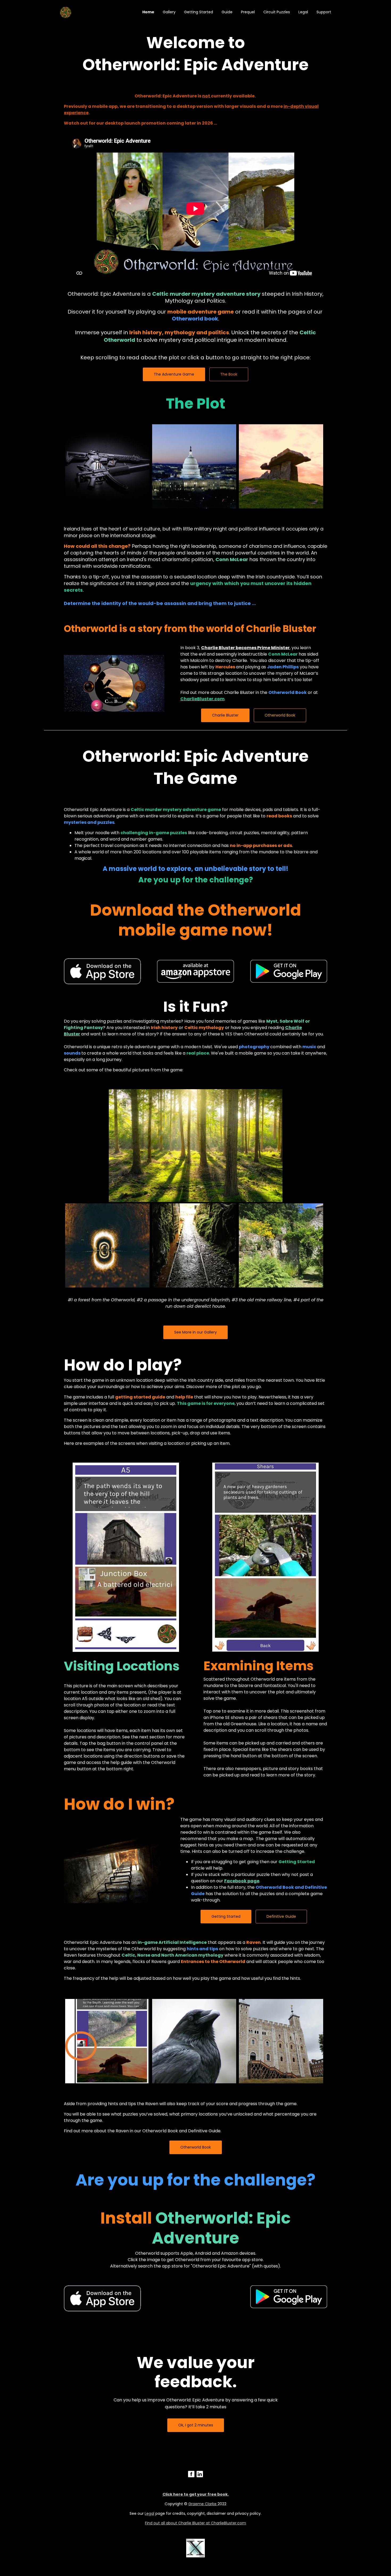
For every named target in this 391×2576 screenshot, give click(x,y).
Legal (149, 2513)
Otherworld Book (280, 715)
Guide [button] (227, 12)
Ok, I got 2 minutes (196, 2425)
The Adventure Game (174, 374)
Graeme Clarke (203, 2504)
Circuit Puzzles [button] (277, 12)
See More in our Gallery (195, 1332)
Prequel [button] (248, 12)
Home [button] (148, 12)
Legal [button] (303, 12)
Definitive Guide (281, 1916)
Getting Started (226, 1916)
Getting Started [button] (199, 12)
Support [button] (324, 12)
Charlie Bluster (225, 715)
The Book (229, 374)
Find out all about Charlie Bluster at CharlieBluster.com (195, 2523)
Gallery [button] (169, 12)
